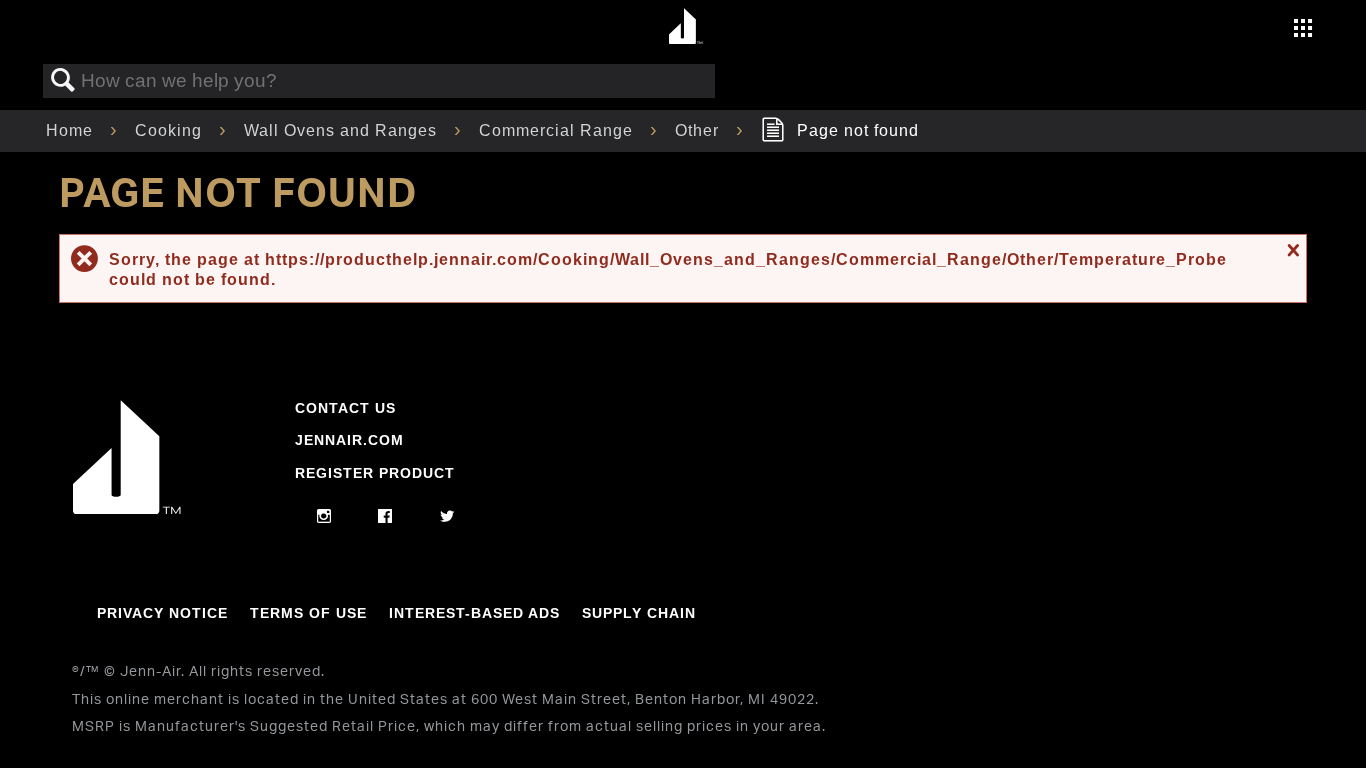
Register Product (375, 473)
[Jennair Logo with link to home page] (127, 509)
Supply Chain (639, 613)
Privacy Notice (162, 613)
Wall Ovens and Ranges (343, 130)
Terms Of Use (308, 613)
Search (63, 81)
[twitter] (447, 517)
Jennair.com (349, 440)
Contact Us (345, 408)
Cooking (171, 130)
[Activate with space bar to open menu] (1303, 30)
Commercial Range (558, 130)
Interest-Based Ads (474, 613)
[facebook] (385, 517)
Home (72, 130)
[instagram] (324, 517)
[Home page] (685, 27)
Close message (1291, 250)
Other (699, 130)
